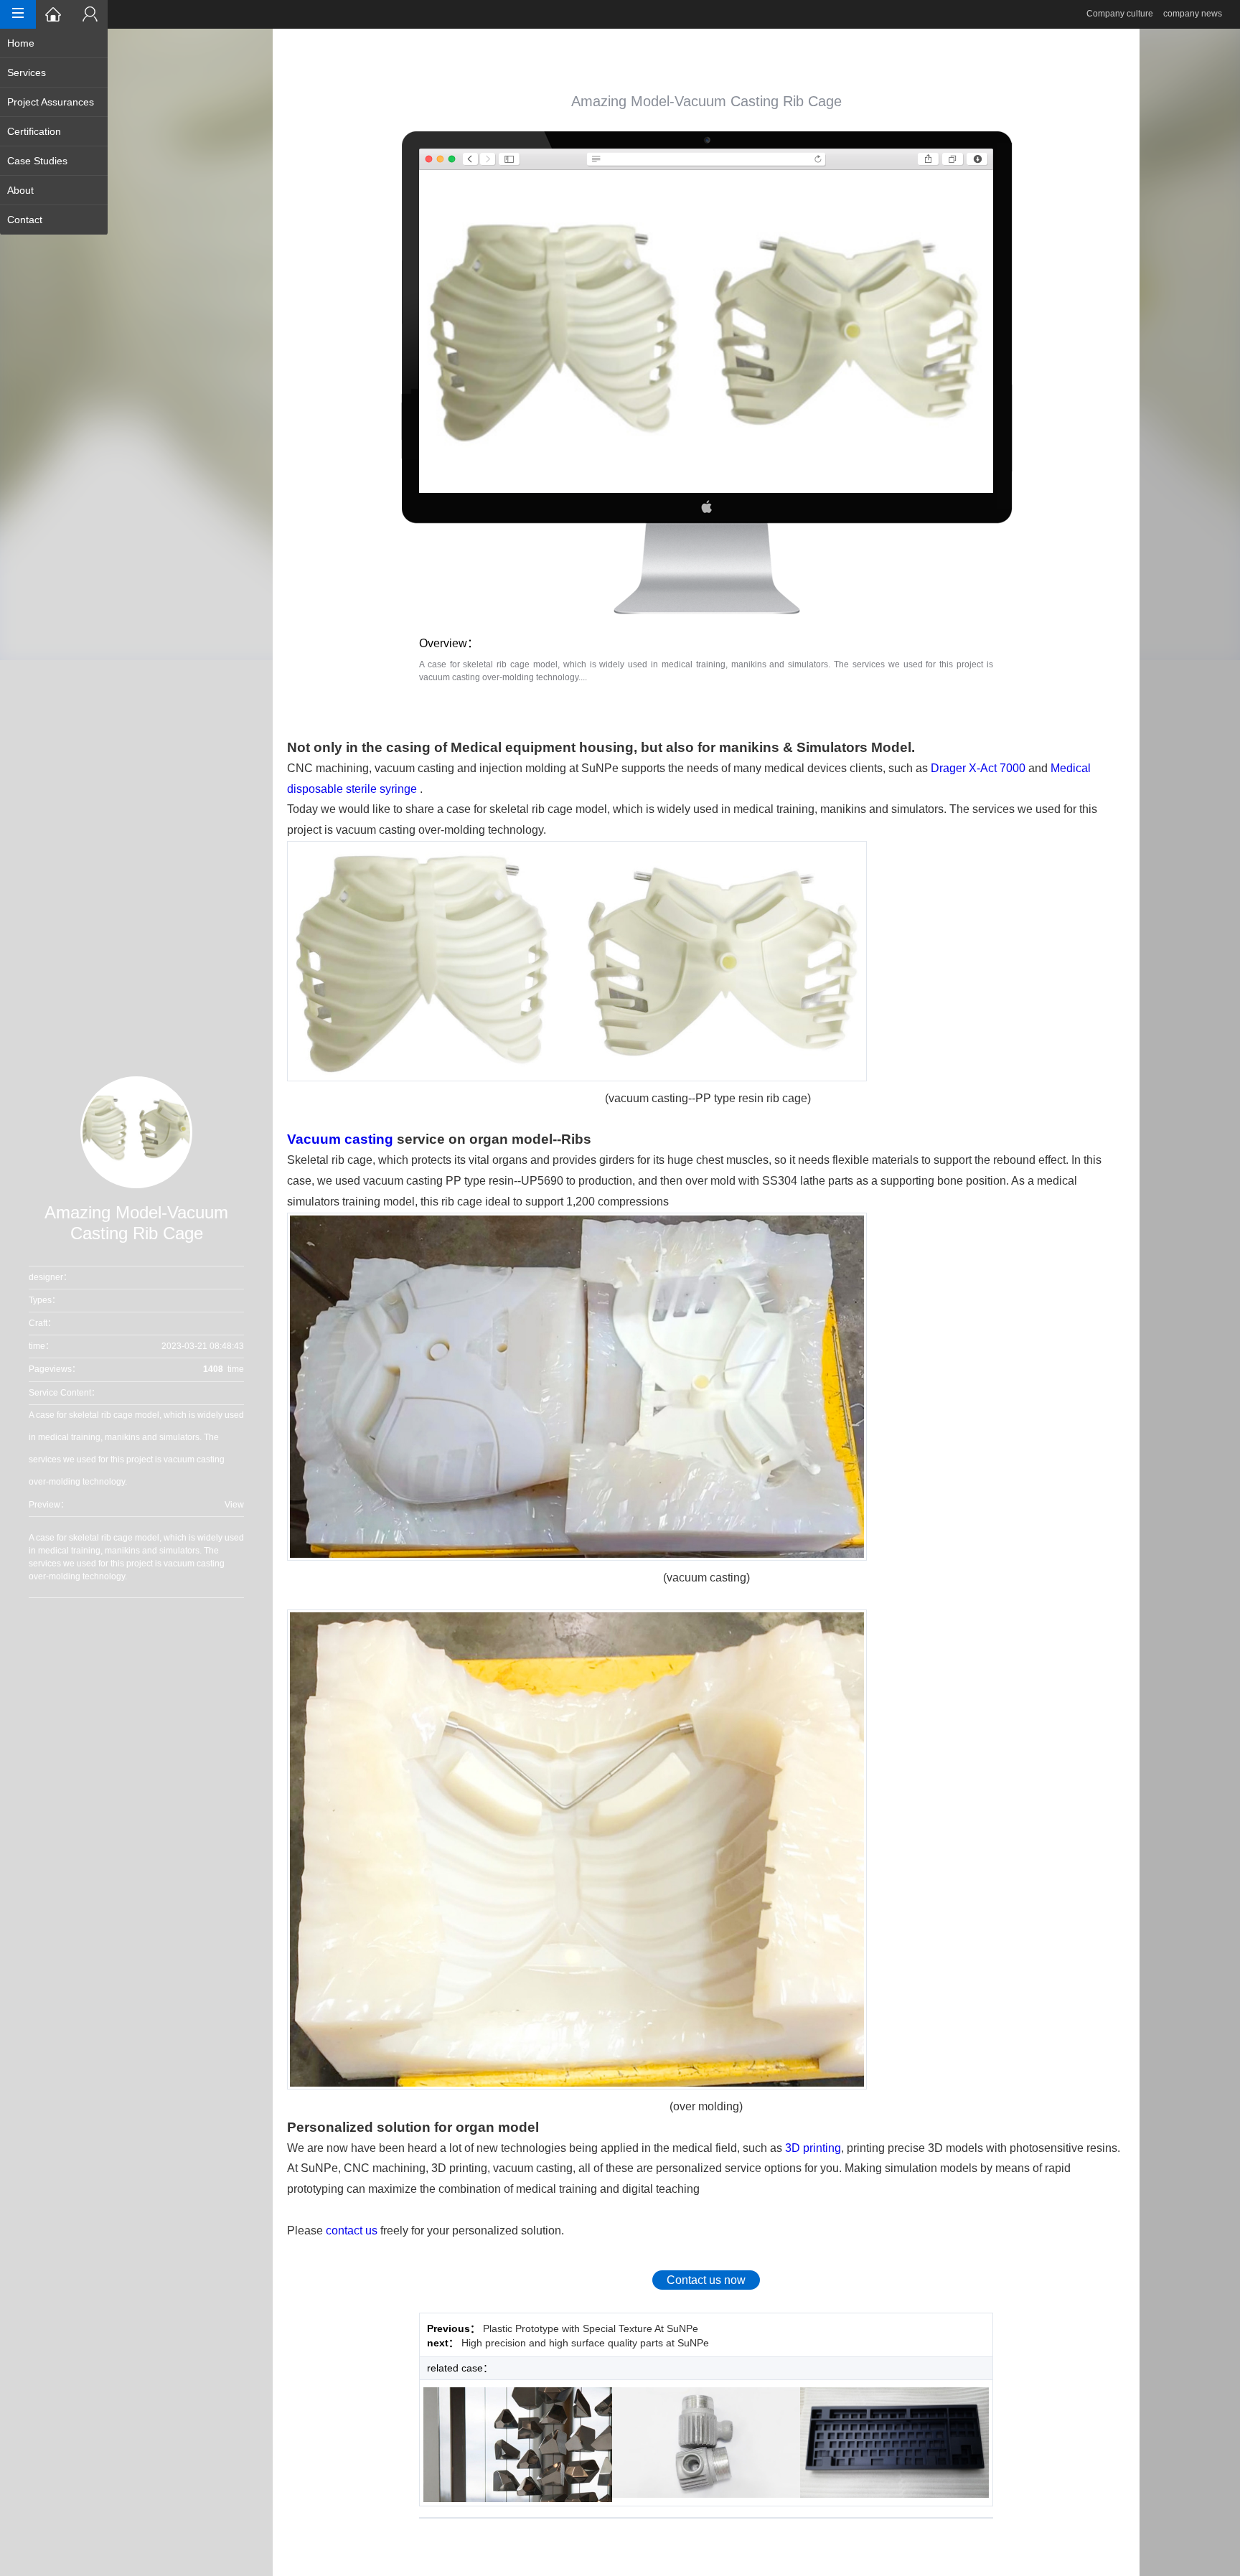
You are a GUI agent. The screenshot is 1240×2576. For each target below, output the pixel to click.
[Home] (54, 14)
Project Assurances (51, 102)
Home (21, 43)
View (234, 1505)
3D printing (813, 2148)
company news (1193, 14)
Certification (34, 131)
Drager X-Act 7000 (978, 768)
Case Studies (37, 161)
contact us (352, 2231)
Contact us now (706, 2280)
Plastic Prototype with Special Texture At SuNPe (591, 2328)
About (20, 190)
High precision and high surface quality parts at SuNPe (585, 2343)
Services (27, 72)
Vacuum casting (340, 1139)
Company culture (1120, 14)
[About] (90, 14)
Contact (25, 220)
